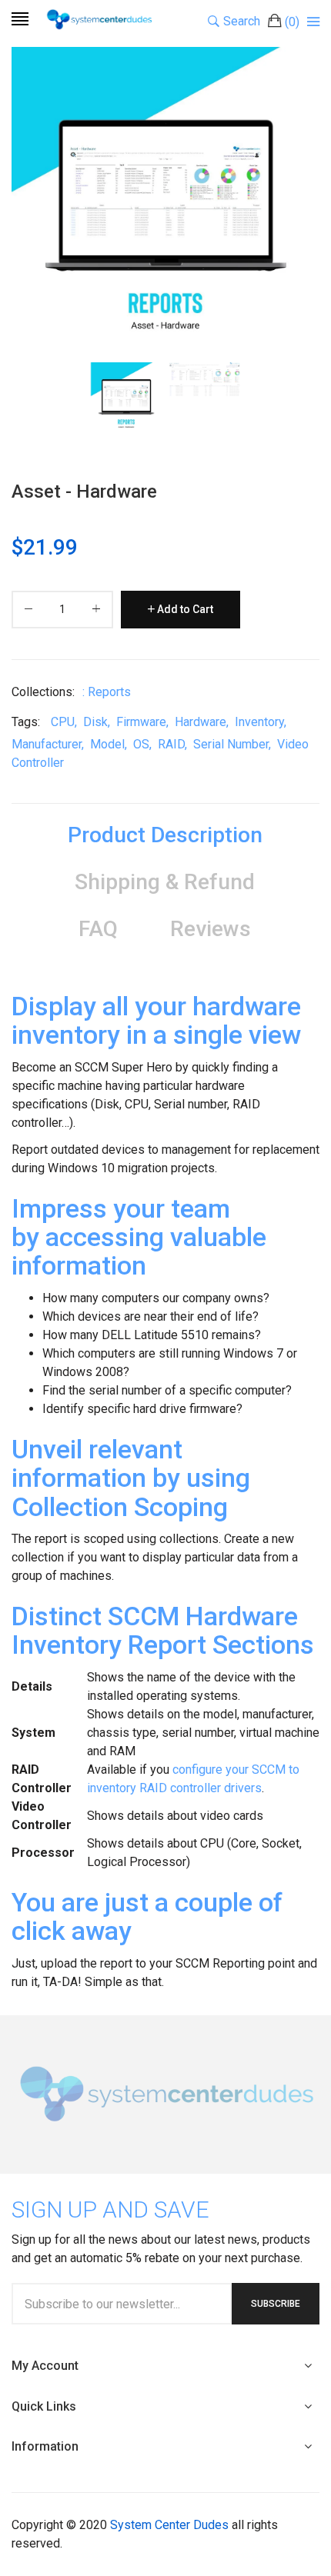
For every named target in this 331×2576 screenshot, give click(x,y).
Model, (110, 744)
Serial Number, (234, 744)
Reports (109, 692)
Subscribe (276, 2304)
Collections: (43, 692)
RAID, (174, 744)
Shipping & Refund (165, 882)
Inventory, (262, 722)
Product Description (165, 835)
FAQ (98, 929)
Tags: (26, 722)
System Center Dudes (169, 2525)
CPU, (65, 722)
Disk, (98, 722)
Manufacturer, (49, 744)
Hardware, (203, 722)
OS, (144, 744)
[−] (28, 612)
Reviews (211, 929)
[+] (96, 612)
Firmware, (144, 722)
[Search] (313, 22)
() (292, 22)
